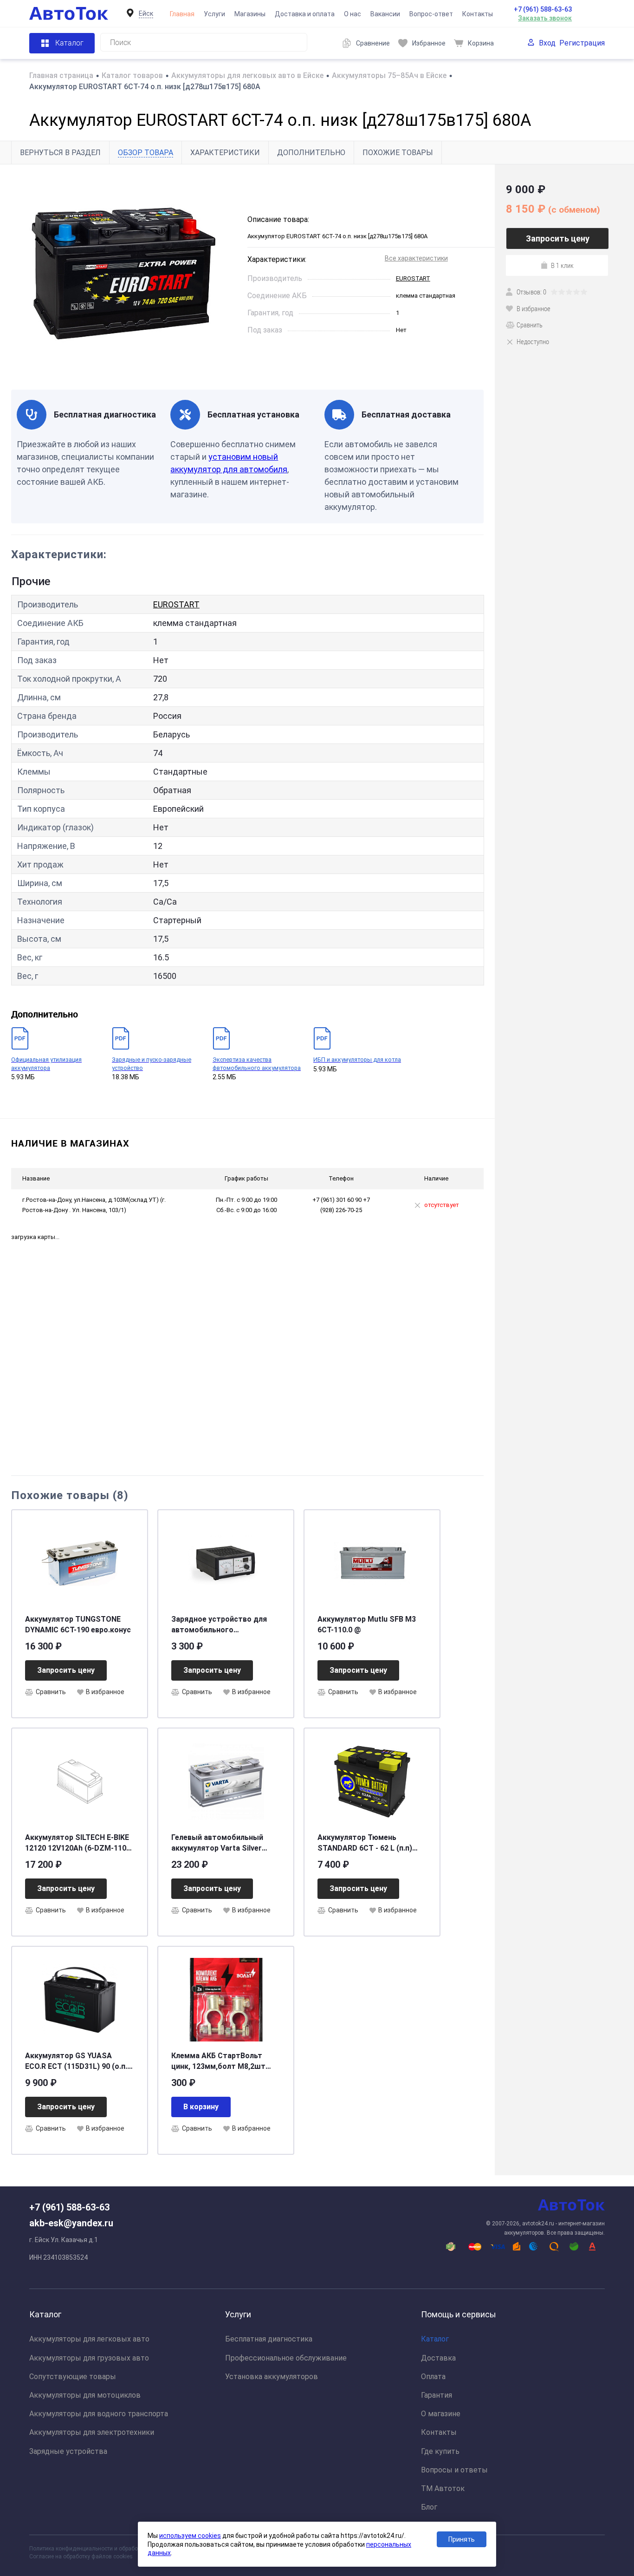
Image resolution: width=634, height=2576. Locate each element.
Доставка (438, 2358)
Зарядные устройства (68, 2451)
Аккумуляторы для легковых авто (89, 2339)
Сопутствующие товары (73, 2377)
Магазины (250, 14)
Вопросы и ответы (454, 2470)
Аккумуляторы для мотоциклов (85, 2395)
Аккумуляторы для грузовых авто (89, 2358)
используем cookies (190, 2536)
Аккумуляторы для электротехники (92, 2432)
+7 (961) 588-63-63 (543, 9)
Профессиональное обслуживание (286, 2358)
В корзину (201, 2107)
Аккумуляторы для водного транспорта (99, 2414)
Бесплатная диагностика (269, 2339)
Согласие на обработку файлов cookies (81, 2556)
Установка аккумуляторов (272, 2377)
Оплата (433, 2377)
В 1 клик (562, 265)
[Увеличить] (124, 277)
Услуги (214, 14)
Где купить (440, 2451)
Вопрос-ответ (431, 14)
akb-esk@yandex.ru (71, 2223)
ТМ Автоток (443, 2488)
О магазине (441, 2414)
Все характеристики (416, 258)
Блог (429, 2507)
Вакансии (385, 14)
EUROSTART (413, 278)
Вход (547, 43)
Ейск (146, 13)
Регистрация (582, 43)
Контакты (478, 14)
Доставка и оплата (305, 14)
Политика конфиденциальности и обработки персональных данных (118, 2549)
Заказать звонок (545, 18)
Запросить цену (66, 1670)
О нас (353, 14)
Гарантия (437, 2395)
